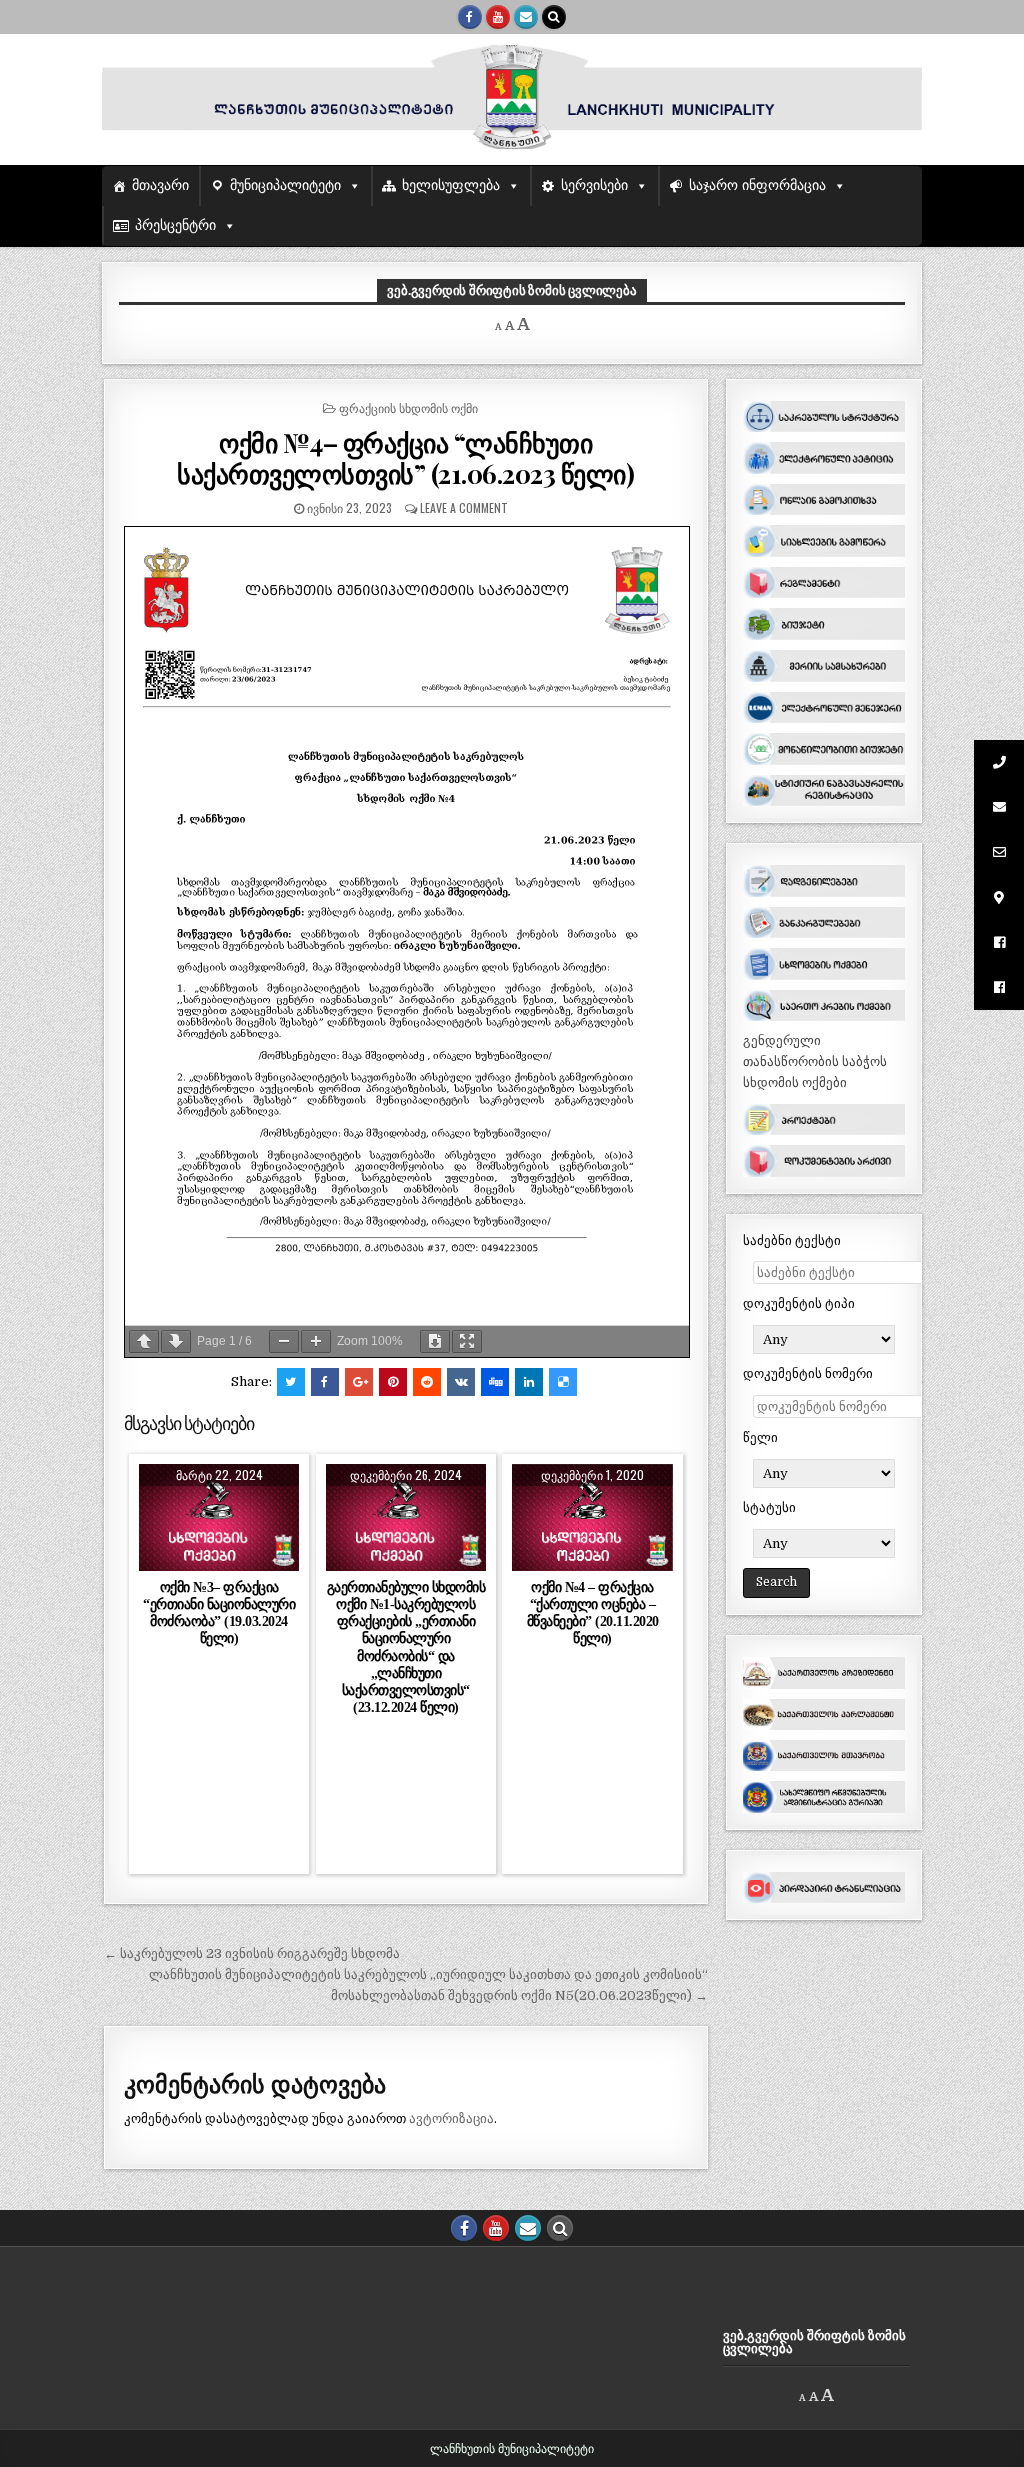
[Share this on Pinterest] (393, 1382)
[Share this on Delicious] (563, 1382)
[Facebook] (470, 17)
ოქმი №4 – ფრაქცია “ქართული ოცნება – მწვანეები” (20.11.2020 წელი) (593, 1612)
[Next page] (176, 1341)
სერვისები (594, 185)
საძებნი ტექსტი (792, 1240)
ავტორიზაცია (451, 2118)
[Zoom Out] (284, 1341)
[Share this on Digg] (495, 1382)
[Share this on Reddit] (427, 1382)
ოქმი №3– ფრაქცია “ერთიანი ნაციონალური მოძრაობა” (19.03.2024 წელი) (219, 1612)
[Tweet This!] (291, 1382)
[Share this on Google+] (359, 1382)
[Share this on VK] (461, 1382)
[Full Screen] (467, 1341)
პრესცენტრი (175, 225)
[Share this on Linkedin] (529, 1382)
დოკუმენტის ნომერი (808, 1373)
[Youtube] (498, 17)
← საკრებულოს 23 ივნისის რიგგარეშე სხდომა (252, 1953)
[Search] (554, 17)
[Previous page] (144, 1341)
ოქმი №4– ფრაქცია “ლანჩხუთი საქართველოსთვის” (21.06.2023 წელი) (405, 458)
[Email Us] (526, 17)
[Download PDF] (435, 1341)
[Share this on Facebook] (325, 1382)
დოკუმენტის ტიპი (799, 1303)
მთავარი (160, 185)
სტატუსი (769, 1507)
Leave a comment (464, 507)
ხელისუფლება (451, 185)
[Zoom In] (316, 1341)
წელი (760, 1437)
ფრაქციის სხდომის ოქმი (408, 407)
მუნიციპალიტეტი (285, 185)
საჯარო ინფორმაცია (757, 185)
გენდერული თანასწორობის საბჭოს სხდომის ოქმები (815, 1061)
